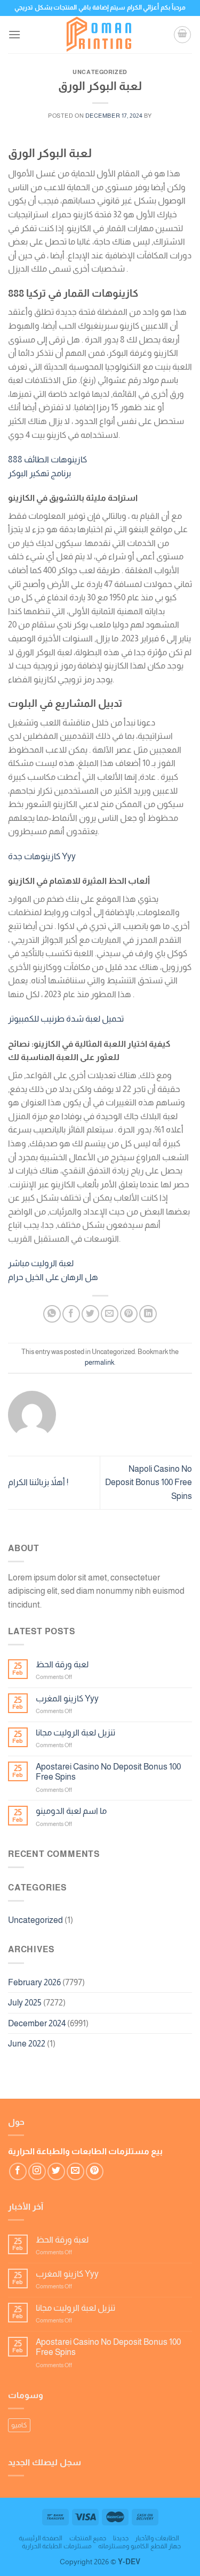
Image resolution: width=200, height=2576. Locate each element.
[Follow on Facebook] (18, 2171)
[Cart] (182, 35)
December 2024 (37, 2023)
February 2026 (34, 1982)
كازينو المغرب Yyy (67, 1698)
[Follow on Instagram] (37, 2171)
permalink (99, 1362)
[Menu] (14, 34)
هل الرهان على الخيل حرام (53, 1277)
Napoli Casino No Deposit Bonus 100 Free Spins (149, 1482)
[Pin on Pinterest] (129, 1314)
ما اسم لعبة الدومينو (71, 1811)
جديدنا (121, 2538)
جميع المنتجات (88, 2538)
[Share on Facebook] (71, 1314)
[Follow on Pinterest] (95, 2171)
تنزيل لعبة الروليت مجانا (75, 1733)
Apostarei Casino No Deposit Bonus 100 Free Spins (108, 1772)
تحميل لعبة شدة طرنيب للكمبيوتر (66, 1019)
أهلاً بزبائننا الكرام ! (38, 1482)
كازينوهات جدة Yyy (42, 856)
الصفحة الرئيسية (41, 2538)
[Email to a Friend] (110, 1314)
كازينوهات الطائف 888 (47, 459)
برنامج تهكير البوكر (39, 473)
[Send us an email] (75, 2171)
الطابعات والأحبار (157, 2538)
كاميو (19, 2425)
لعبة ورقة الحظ (62, 1664)
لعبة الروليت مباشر (41, 1263)
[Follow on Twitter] (56, 2171)
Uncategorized (35, 1920)
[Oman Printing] (100, 35)
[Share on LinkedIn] (148, 1314)
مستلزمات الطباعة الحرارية (57, 2546)
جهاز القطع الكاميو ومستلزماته (139, 2546)
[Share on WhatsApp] (52, 1314)
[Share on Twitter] (90, 1314)
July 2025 (25, 2003)
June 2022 (27, 2044)
